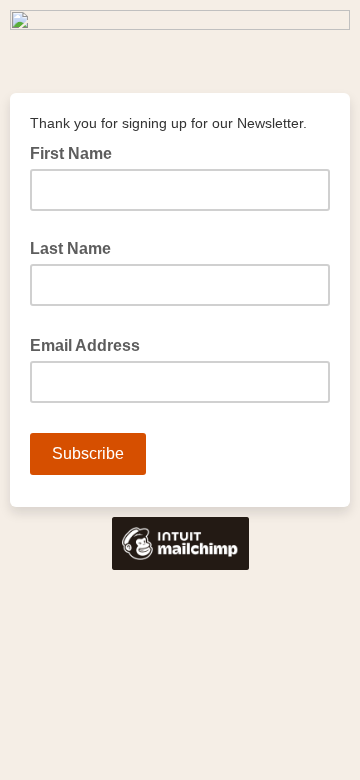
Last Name (70, 248)
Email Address (91, 344)
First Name (71, 153)
